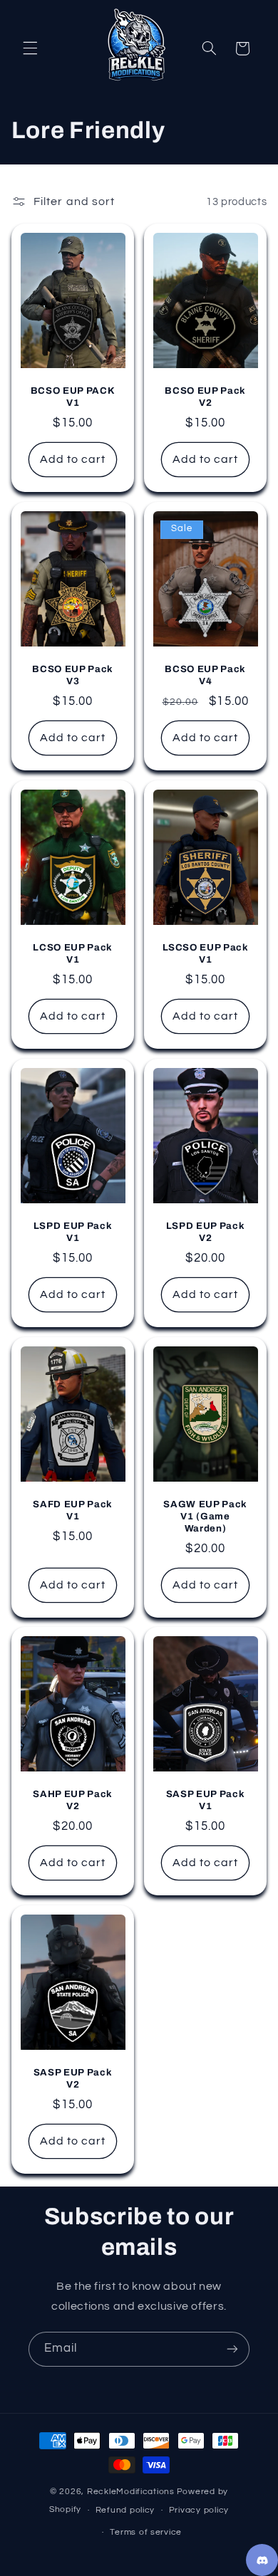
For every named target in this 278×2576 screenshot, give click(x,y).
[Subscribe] (232, 2349)
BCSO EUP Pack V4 (205, 675)
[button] (30, 48)
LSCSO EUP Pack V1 (206, 953)
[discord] (262, 2560)
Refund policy (125, 2510)
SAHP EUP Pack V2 (73, 1800)
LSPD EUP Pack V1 (73, 1232)
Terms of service (146, 2532)
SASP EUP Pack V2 (73, 2078)
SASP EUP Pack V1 (206, 1800)
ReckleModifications (131, 2492)
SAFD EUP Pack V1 (73, 1510)
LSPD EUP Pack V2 (206, 1232)
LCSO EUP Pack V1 (73, 953)
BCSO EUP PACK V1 (73, 397)
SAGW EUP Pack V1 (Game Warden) (205, 1516)
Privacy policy (199, 2510)
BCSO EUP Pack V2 (205, 397)
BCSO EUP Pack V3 (73, 675)
